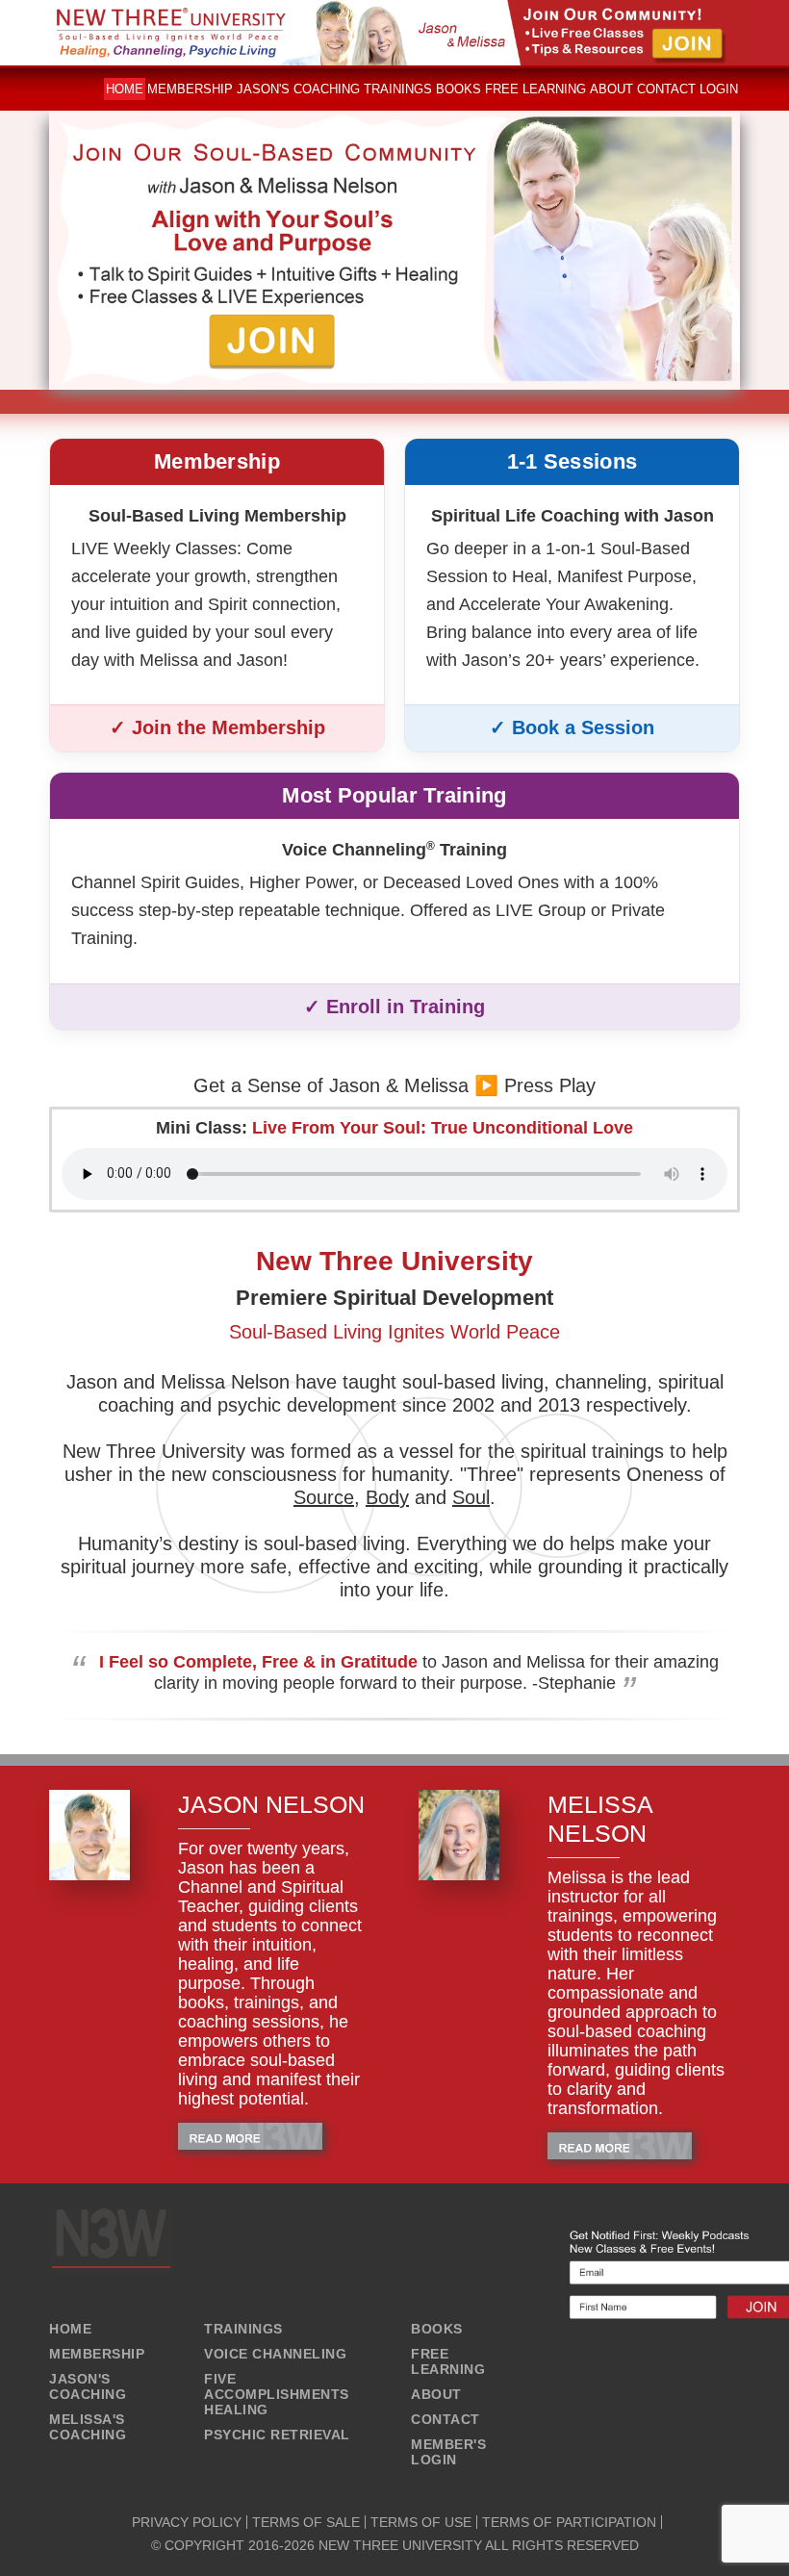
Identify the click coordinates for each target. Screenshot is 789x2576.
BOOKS (437, 2329)
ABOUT (436, 2394)
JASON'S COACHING (88, 2386)
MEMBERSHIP (97, 2354)
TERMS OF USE (421, 2522)
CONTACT (445, 2419)
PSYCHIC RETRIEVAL (277, 2435)
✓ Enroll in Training (394, 1007)
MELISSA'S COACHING (88, 2427)
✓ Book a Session (572, 727)
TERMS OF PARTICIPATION (569, 2522)
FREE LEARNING (448, 2361)
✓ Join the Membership (217, 727)
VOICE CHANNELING (275, 2354)
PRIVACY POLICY (187, 2522)
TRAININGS (243, 2329)
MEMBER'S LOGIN (448, 2452)
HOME (70, 2329)
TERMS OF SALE (306, 2522)
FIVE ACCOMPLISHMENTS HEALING (277, 2394)
